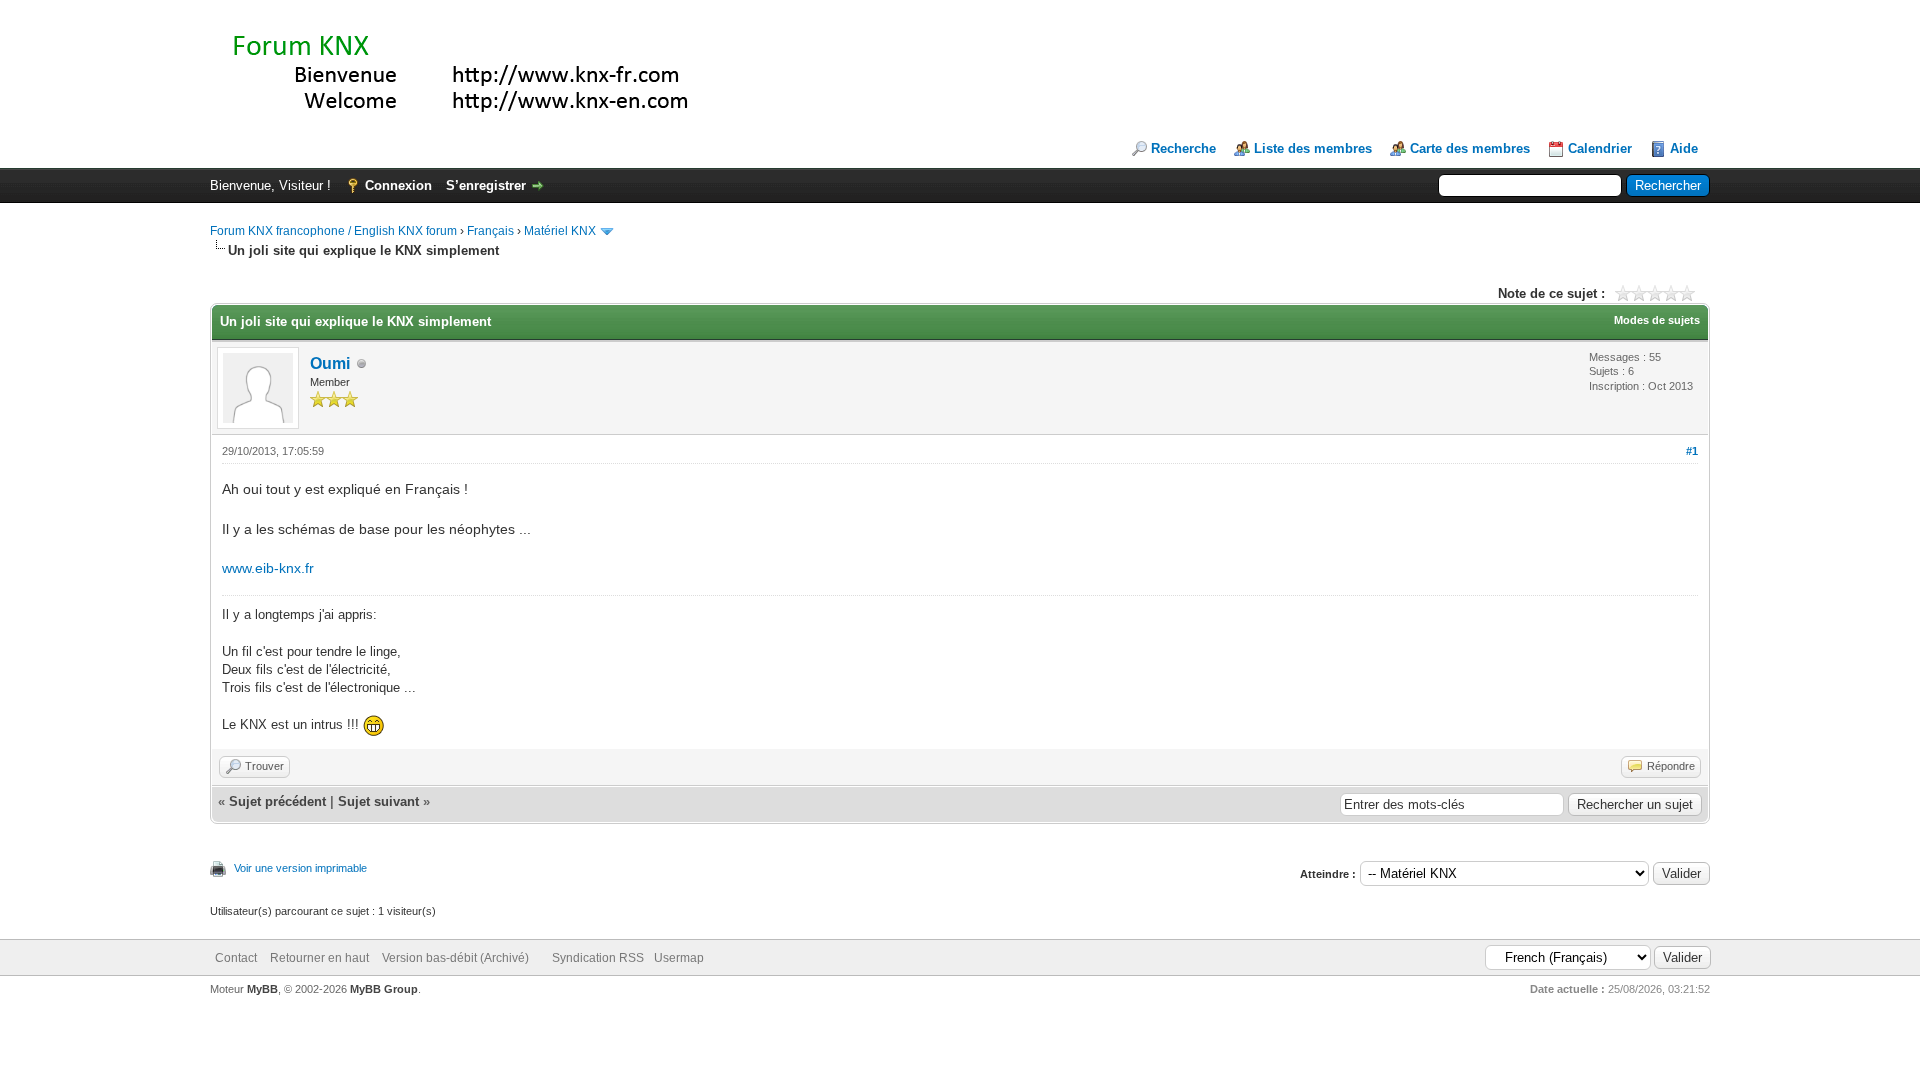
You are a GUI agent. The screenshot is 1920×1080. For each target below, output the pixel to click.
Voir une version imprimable (300, 868)
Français (490, 231)
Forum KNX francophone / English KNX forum (333, 231)
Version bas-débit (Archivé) (455, 958)
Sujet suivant (378, 801)
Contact (236, 958)
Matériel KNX (560, 231)
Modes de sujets (1657, 320)
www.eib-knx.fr (268, 568)
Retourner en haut (319, 958)
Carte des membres (1470, 148)
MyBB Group (384, 989)
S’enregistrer (486, 185)
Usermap (679, 958)
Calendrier (1600, 148)
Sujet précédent (277, 801)
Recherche (1183, 148)
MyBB (262, 989)
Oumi (330, 363)
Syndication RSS (598, 958)
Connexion (398, 185)
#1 (1692, 451)
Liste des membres (1313, 148)
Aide (1684, 148)
